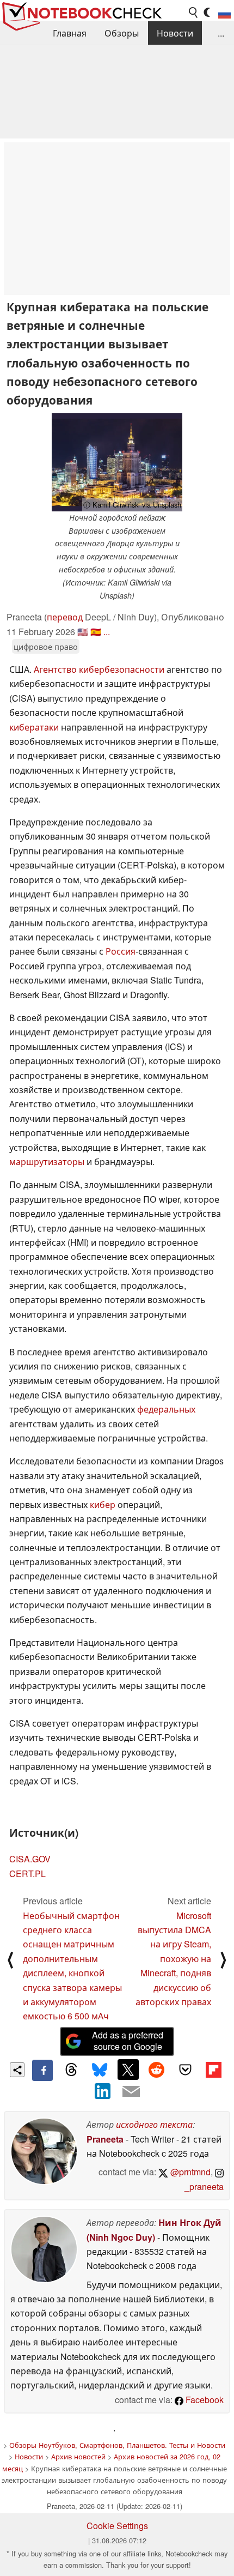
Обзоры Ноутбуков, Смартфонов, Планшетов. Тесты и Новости (117, 2445)
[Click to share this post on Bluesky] (100, 2070)
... (221, 33)
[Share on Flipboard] (213, 2070)
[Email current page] (131, 2092)
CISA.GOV (30, 1859)
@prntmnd (189, 2172)
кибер (104, 1504)
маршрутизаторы (48, 1162)
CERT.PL (27, 1874)
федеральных (166, 1409)
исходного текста (154, 2124)
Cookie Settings (117, 2526)
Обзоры (122, 33)
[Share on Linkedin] (103, 2091)
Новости (175, 33)
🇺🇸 (83, 632)
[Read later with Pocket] (185, 2070)
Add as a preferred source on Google (128, 2041)
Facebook (204, 2400)
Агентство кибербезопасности (100, 669)
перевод (65, 617)
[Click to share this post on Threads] (71, 2070)
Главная (70, 33)
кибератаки (35, 727)
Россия (121, 951)
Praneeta (105, 2139)
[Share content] (17, 2070)
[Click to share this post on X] (128, 2070)
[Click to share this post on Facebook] (42, 2070)
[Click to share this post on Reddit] (157, 2070)
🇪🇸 (96, 632)
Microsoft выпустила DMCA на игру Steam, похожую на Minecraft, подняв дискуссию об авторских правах (173, 1959)
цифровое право (46, 646)
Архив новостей (78, 2456)
